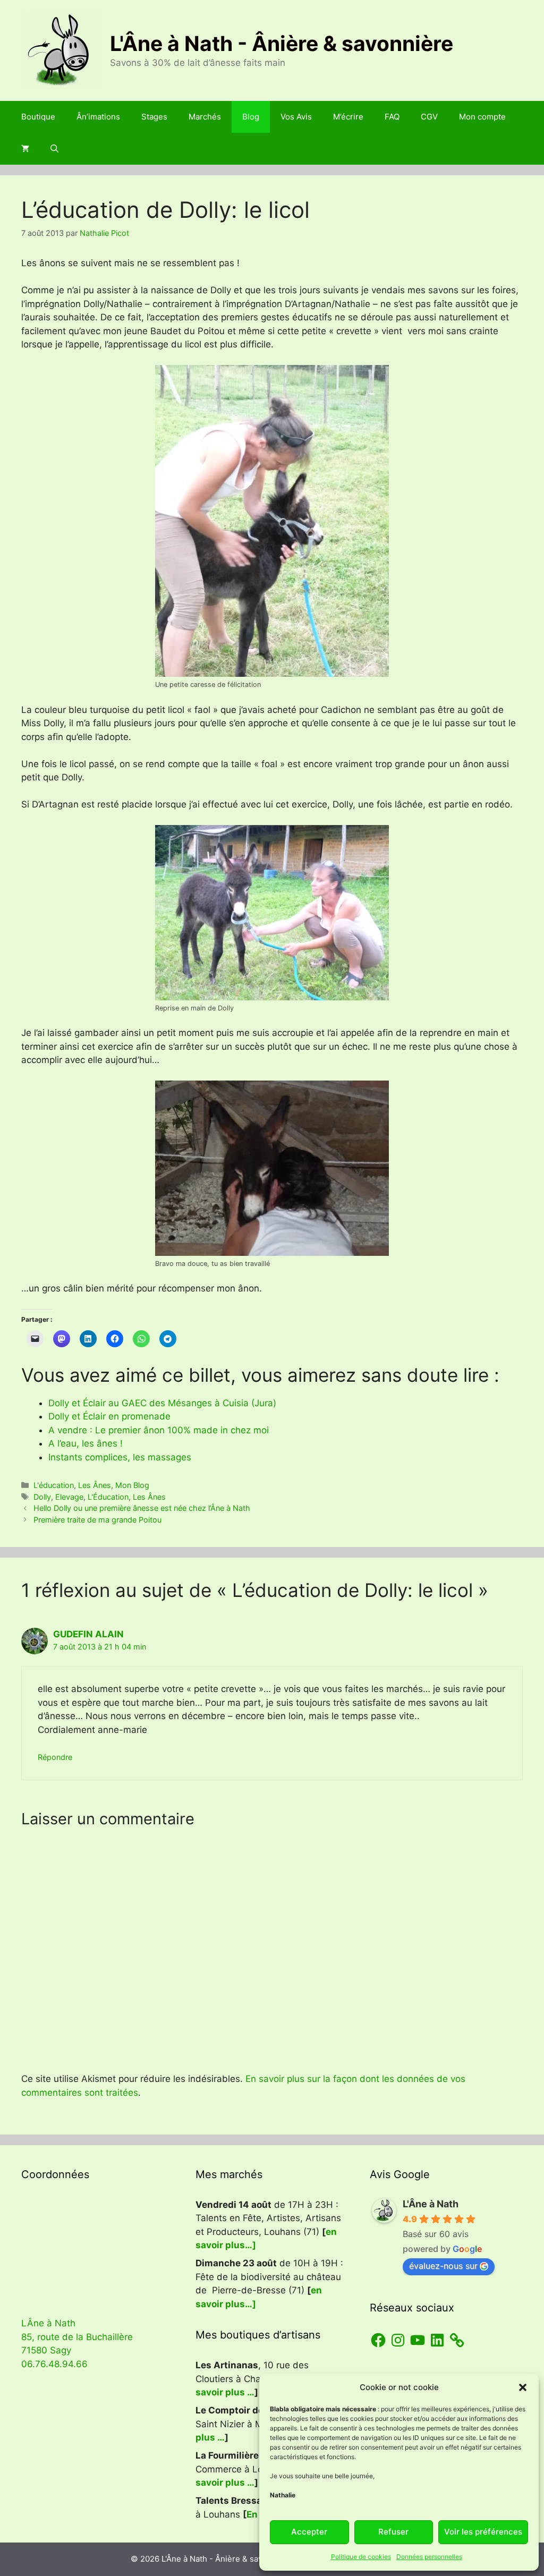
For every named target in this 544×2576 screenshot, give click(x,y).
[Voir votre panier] (25, 149)
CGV (429, 117)
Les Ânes (95, 1485)
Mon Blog (132, 1485)
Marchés (205, 117)
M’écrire (348, 117)
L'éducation (54, 1485)
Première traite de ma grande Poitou (97, 1520)
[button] (523, 2387)
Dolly (42, 1497)
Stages (154, 117)
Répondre (55, 1757)
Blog (251, 117)
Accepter (309, 2532)
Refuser (393, 2532)
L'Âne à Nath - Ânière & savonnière (282, 43)
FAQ (392, 117)
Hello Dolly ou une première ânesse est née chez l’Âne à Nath (142, 1508)
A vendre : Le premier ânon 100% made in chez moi (159, 1430)
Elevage (69, 1497)
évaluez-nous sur (443, 2266)
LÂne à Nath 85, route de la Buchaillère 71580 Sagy (77, 2337)
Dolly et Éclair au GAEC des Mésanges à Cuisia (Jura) (162, 1403)
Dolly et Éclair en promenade (111, 1416)
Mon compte (482, 117)
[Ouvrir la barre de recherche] (54, 149)
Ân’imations (98, 117)
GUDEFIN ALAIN (88, 1634)
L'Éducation (108, 1497)
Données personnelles (429, 2557)
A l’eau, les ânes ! (86, 1443)
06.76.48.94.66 (54, 2364)
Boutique (38, 117)
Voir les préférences (483, 2532)
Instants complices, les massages (120, 1457)
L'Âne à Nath (431, 2204)
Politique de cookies (361, 2557)
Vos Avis (296, 117)
